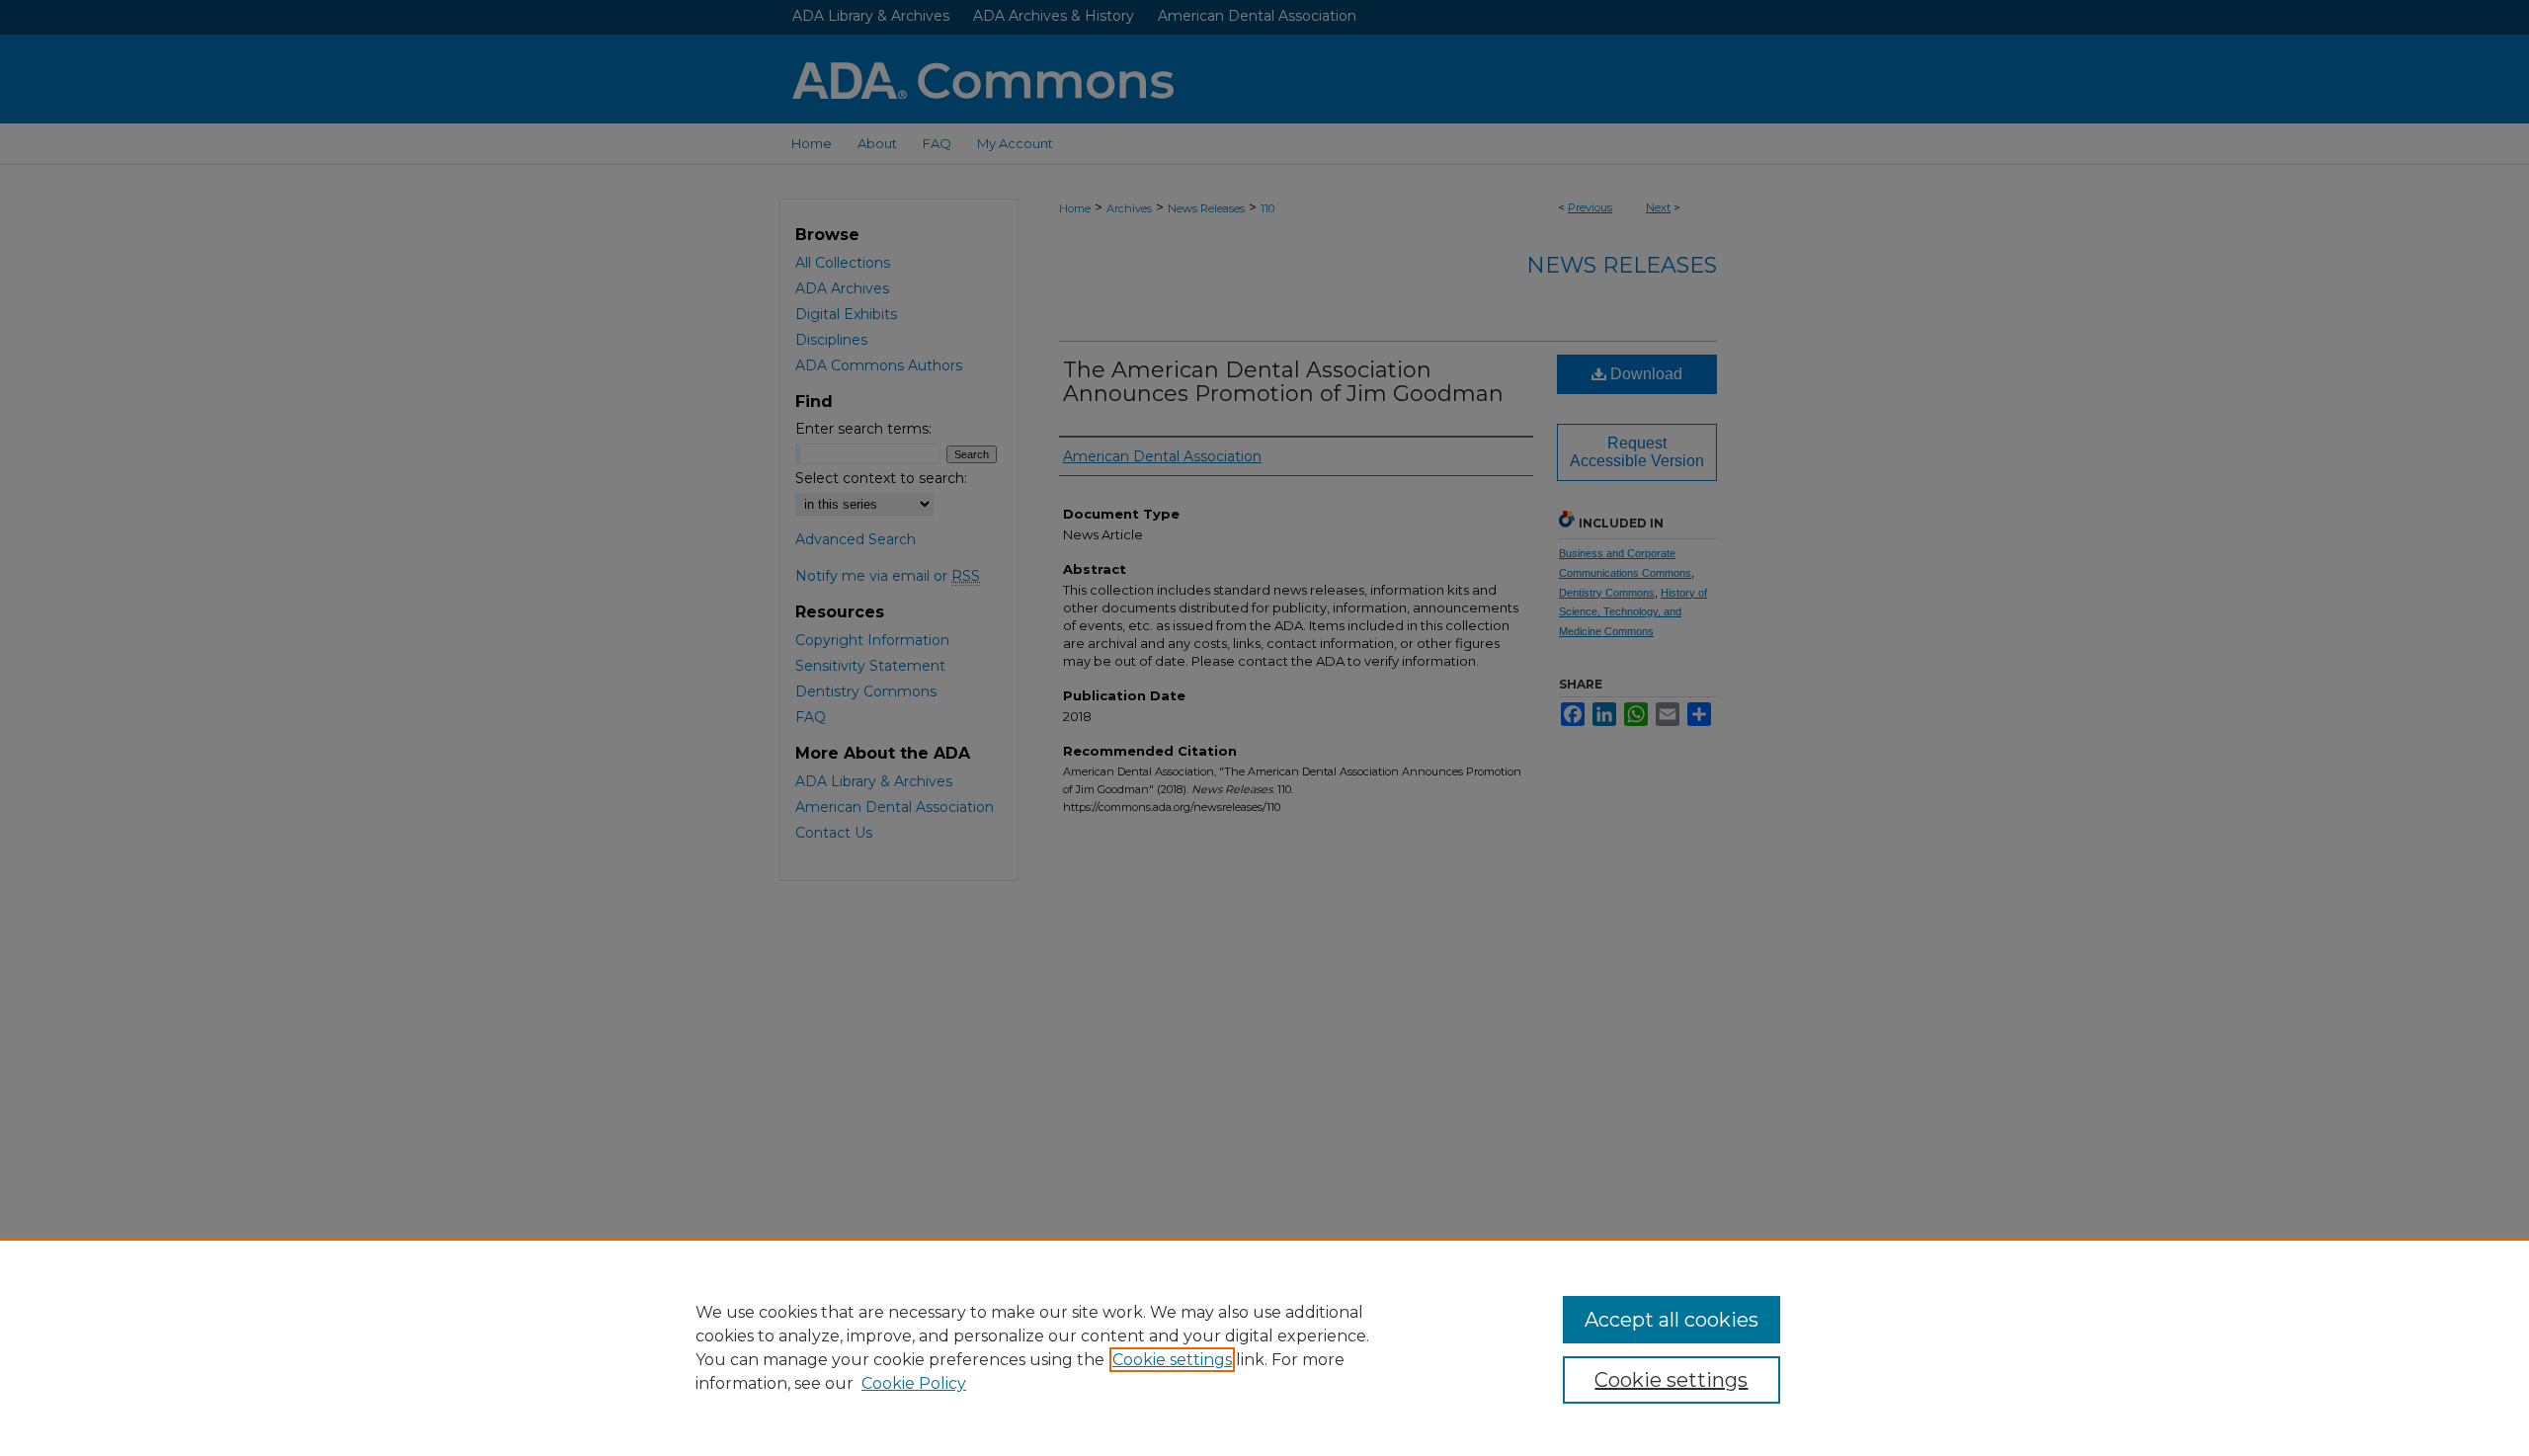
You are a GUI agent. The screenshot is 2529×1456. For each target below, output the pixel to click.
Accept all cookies (1672, 1320)
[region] (1264, 1347)
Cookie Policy (914, 1383)
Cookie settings (1172, 1360)
